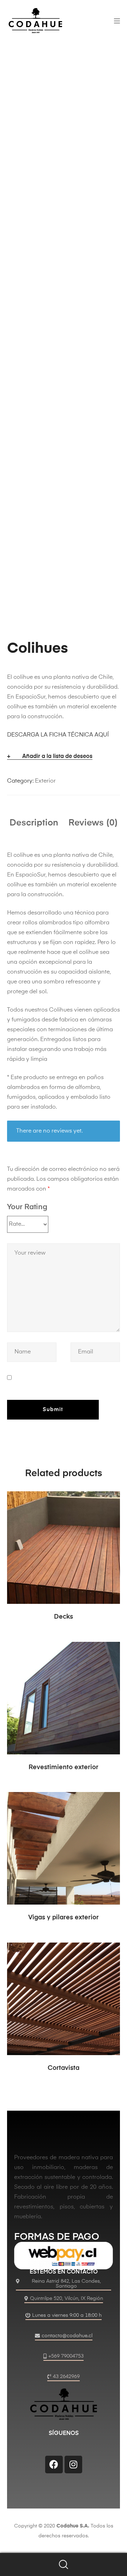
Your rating (27, 1207)
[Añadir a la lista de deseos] (111, 1500)
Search (64, 2565)
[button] (64, 2285)
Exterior (45, 781)
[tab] (34, 823)
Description (34, 823)
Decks (64, 1617)
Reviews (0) (93, 823)
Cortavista (64, 2068)
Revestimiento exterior (64, 1767)
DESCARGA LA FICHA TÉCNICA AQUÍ (58, 735)
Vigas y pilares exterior (64, 1918)
